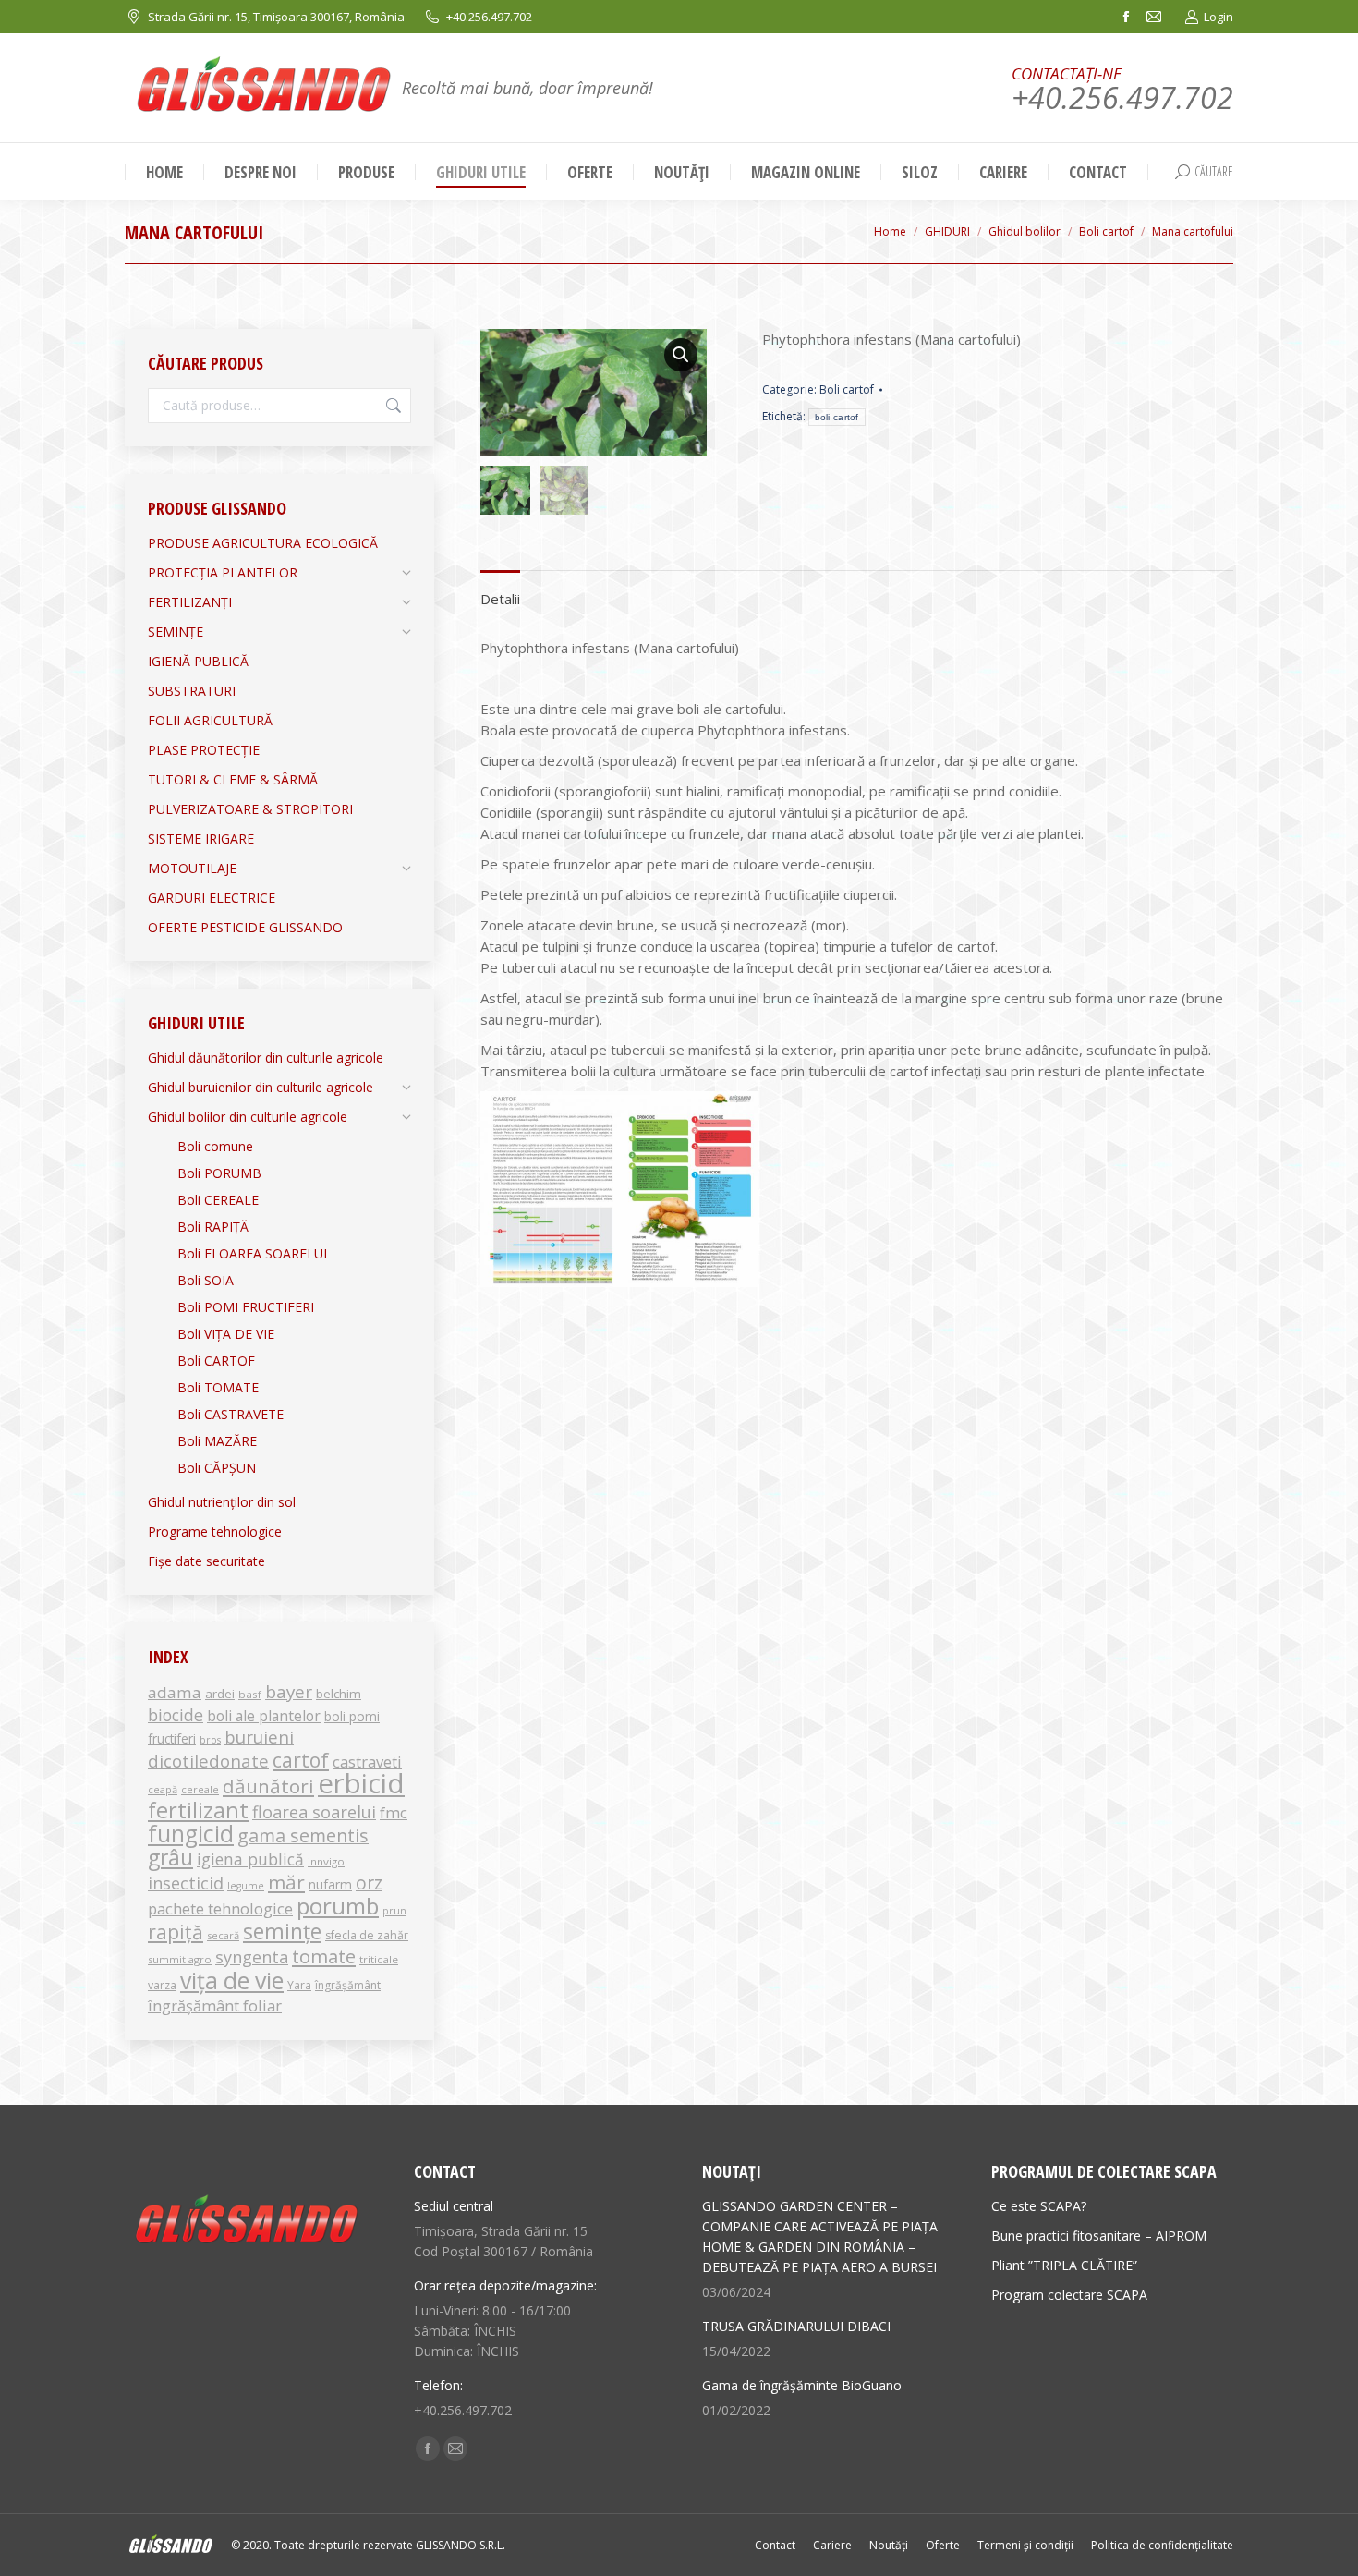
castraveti (367, 1762)
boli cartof (837, 417)
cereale (200, 1789)
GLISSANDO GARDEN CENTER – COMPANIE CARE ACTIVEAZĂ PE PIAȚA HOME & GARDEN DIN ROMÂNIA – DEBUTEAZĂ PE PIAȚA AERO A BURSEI (820, 2236)
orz (369, 1883)
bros (210, 1740)
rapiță (176, 1932)
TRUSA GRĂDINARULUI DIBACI (796, 2326)
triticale (379, 1959)
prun (394, 1911)
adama (175, 1692)
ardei (220, 1694)
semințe (282, 1931)
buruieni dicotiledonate (221, 1749)
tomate (324, 1956)
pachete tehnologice (220, 1908)
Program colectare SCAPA (1069, 2295)
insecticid (186, 1883)
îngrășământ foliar (215, 2005)
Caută (392, 406)
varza (162, 1985)
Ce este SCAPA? (1039, 2206)
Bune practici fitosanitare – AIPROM (1099, 2236)
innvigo (326, 1861)
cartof (301, 1760)
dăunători (268, 1786)
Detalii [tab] (500, 599)
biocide (176, 1715)
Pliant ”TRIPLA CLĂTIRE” (1064, 2265)
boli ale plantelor (264, 1716)
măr (286, 1882)
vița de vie (232, 1980)
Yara (299, 1985)
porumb (338, 1906)
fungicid (191, 1834)
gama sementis (303, 1835)
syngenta (252, 1957)
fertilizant (198, 1810)
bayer (289, 1692)
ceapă (163, 1789)
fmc (394, 1812)
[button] (681, 355)
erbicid (361, 1783)
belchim (339, 1694)
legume (246, 1886)
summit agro (180, 1959)
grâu (170, 1858)
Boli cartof (847, 389)
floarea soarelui (314, 1812)
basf (250, 1694)
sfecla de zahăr (367, 1935)
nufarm (330, 1884)
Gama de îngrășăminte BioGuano (802, 2385)
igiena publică (250, 1859)
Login (1219, 17)
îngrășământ (348, 1985)
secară (223, 1935)
